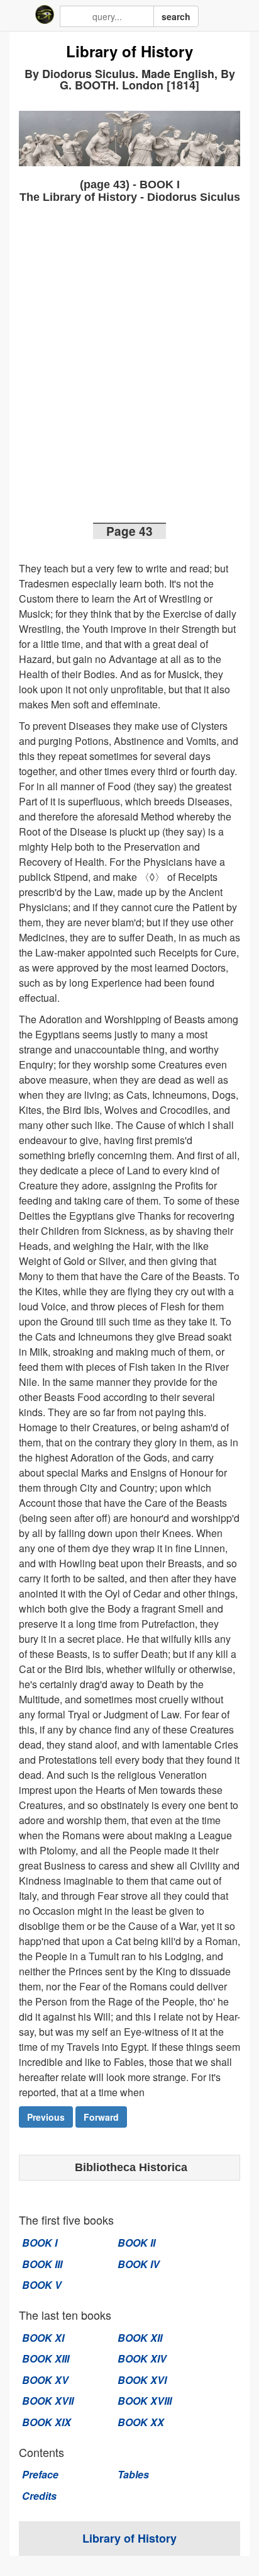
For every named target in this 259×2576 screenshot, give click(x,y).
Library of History (129, 52)
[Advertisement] (129, 367)
